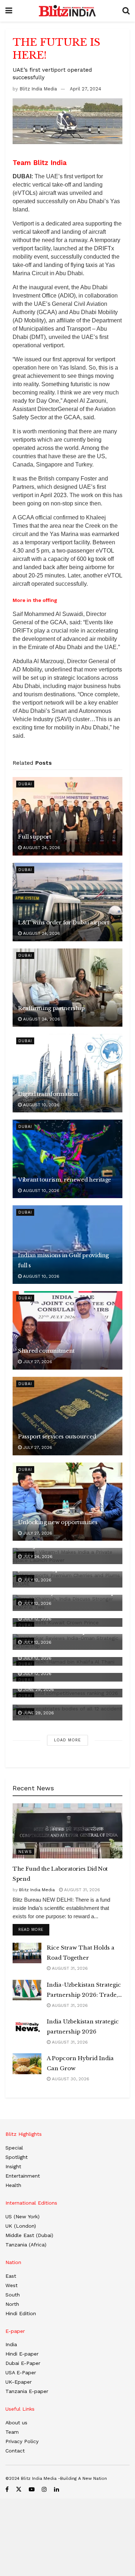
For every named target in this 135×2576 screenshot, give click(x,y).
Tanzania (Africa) (26, 2245)
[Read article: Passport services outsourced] (67, 1416)
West (12, 2285)
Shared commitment (46, 1351)
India (11, 2344)
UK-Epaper (19, 2382)
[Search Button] (126, 11)
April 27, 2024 (85, 89)
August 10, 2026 (40, 1105)
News (25, 1852)
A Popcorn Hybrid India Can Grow (80, 2063)
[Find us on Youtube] (32, 2489)
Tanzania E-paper (27, 2391)
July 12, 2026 (37, 1580)
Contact (15, 2451)
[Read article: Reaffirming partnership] (67, 988)
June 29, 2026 (38, 1689)
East (11, 2276)
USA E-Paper (21, 2372)
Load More (67, 1740)
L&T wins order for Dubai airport (63, 922)
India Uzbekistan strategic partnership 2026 (83, 2026)
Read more (34, 1929)
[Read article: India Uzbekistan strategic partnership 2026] (27, 2027)
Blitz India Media (38, 89)
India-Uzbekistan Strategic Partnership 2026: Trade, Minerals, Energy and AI (84, 1991)
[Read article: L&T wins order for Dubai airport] (67, 902)
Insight (13, 2166)
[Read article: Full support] (67, 816)
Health (13, 2185)
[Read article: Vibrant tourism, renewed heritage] (67, 1159)
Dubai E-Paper (23, 2363)
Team (12, 2432)
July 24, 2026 (37, 1557)
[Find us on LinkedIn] (57, 2489)
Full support (35, 837)
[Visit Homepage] (67, 11)
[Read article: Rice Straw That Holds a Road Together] (27, 1953)
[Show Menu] (9, 11)
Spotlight (17, 2157)
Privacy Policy (22, 2441)
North (12, 2304)
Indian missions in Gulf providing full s (63, 1260)
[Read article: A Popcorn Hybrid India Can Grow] (27, 2064)
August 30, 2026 (70, 2079)
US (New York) (22, 2216)
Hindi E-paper (22, 2354)
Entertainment (23, 2176)
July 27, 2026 (37, 1362)
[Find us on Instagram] (44, 2489)
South (13, 2295)
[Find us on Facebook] (7, 2489)
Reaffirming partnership (51, 1008)
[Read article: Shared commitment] (67, 1330)
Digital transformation (48, 1094)
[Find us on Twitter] (19, 2489)
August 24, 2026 (41, 848)
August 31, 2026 (81, 1890)
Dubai (25, 784)
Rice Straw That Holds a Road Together (81, 1953)
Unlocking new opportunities (58, 1522)
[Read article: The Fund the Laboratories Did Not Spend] (67, 1831)
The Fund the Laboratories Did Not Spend (60, 1874)
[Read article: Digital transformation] (67, 1073)
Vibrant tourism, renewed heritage (65, 1180)
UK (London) (21, 2226)
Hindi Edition (21, 2313)
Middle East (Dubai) (29, 2235)
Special (14, 2148)
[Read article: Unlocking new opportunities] (67, 1502)
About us (16, 2423)
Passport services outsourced (57, 1436)
